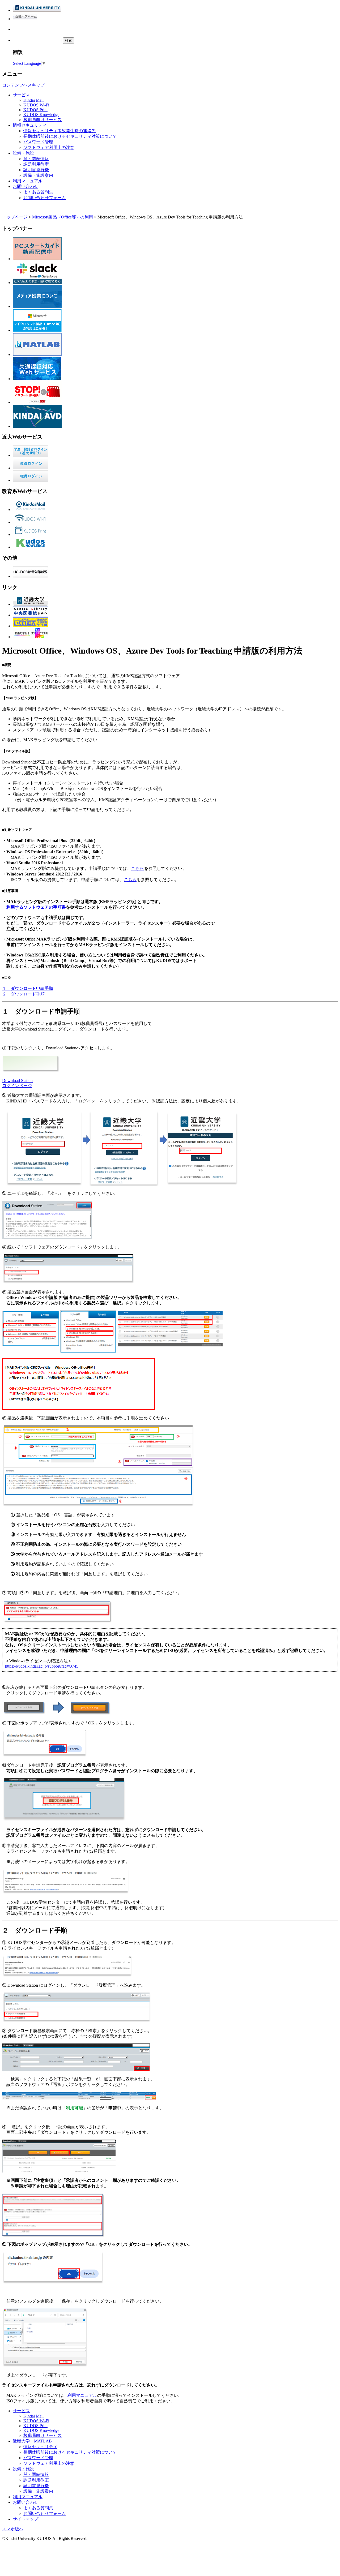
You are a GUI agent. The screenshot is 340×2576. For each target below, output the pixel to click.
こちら (138, 868)
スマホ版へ (13, 2529)
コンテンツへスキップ (23, 85)
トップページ (15, 217)
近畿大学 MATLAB (32, 2441)
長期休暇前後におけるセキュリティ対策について (70, 136)
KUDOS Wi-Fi (36, 105)
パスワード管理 (38, 142)
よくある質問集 (38, 192)
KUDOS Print (35, 110)
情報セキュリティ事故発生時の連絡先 (59, 131)
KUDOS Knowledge (41, 115)
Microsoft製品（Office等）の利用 (63, 217)
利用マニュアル (28, 181)
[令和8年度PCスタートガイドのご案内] (37, 259)
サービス (21, 95)
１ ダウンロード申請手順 (28, 988)
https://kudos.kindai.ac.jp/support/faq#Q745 (42, 1666)
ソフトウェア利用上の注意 (49, 147)
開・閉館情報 (36, 159)
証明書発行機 (36, 170)
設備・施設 (23, 153)
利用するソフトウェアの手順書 (36, 907)
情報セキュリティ (30, 125)
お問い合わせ (25, 186)
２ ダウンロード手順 (23, 994)
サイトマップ (25, 2519)
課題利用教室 (36, 164)
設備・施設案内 (38, 175)
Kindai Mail (33, 100)
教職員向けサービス (42, 120)
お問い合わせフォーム (45, 198)
